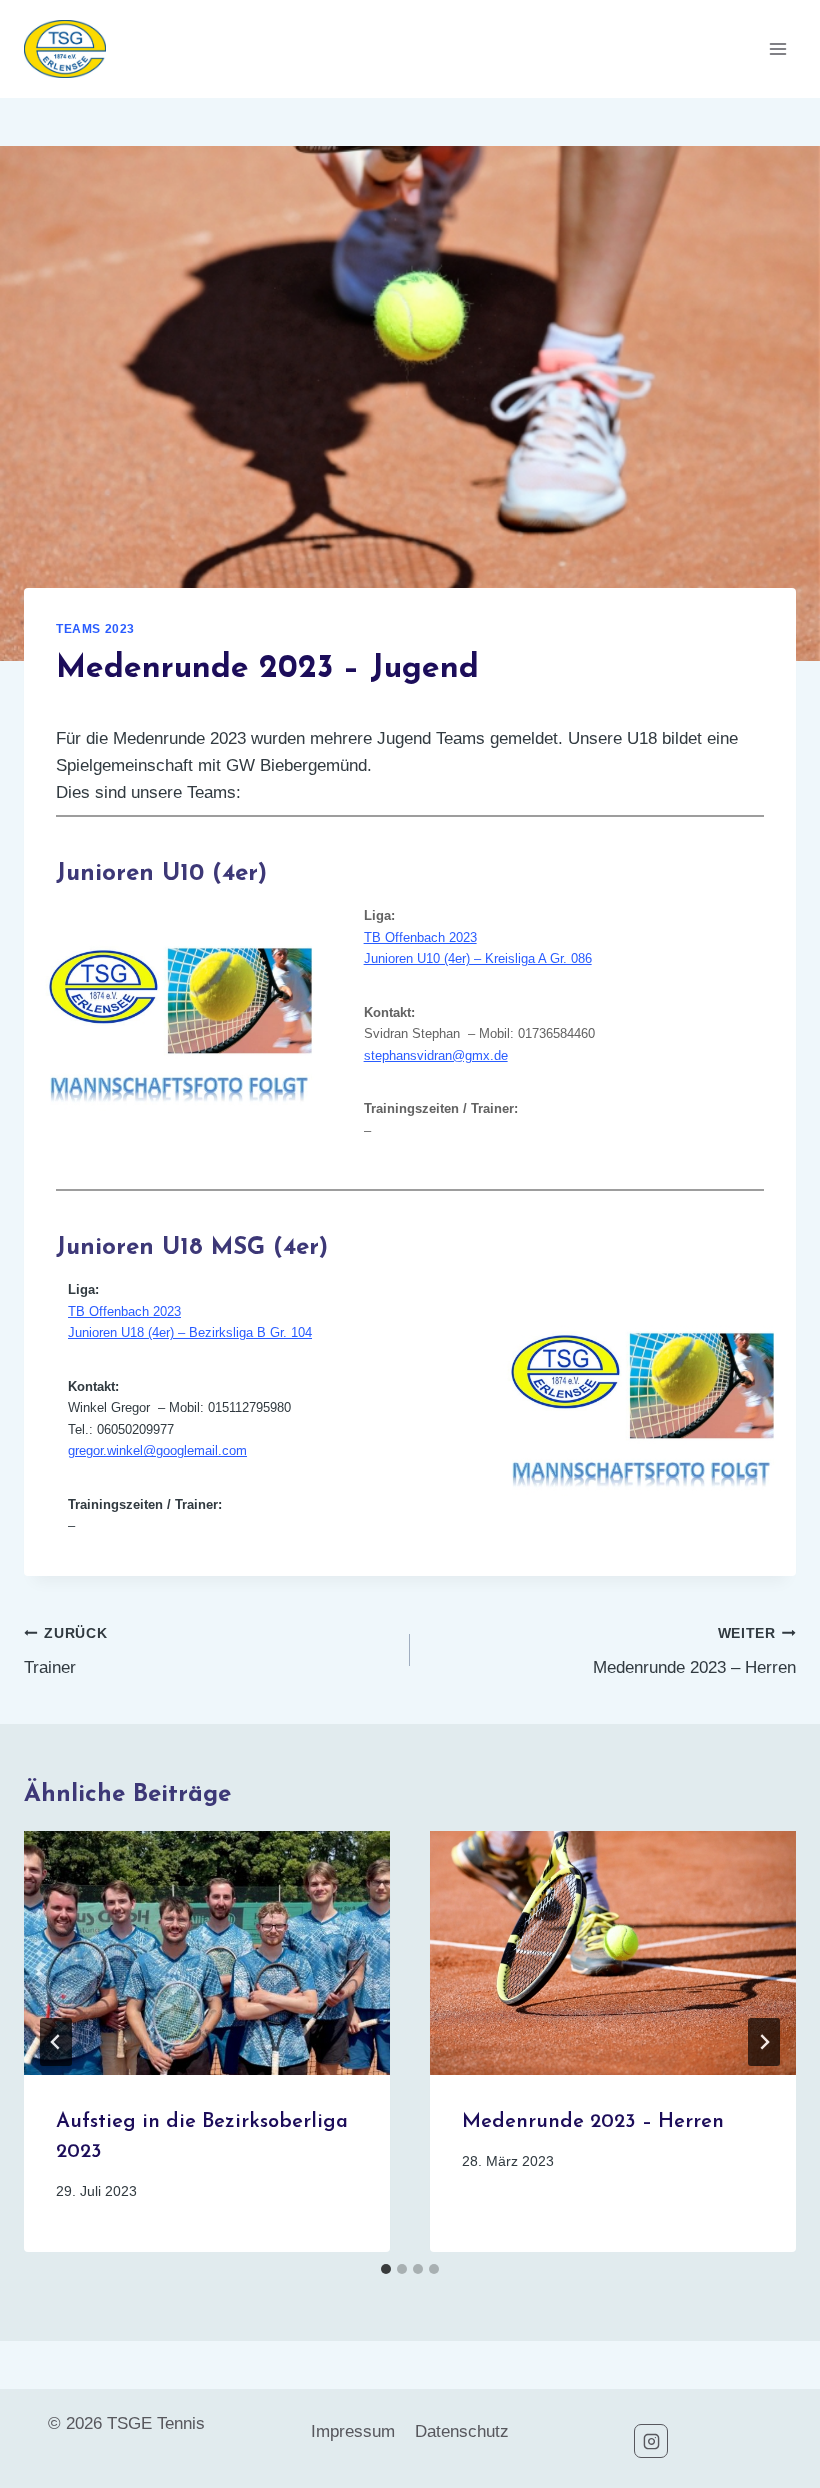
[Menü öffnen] (777, 48)
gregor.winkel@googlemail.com (157, 1450)
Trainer (65, 1652)
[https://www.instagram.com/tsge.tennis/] (651, 2441)
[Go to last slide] (56, 2042)
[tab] (386, 2269)
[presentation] (207, 1953)
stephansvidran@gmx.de (436, 1055)
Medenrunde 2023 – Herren (694, 1652)
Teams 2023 (95, 629)
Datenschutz (462, 2431)
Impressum (353, 2431)
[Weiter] (764, 2042)
